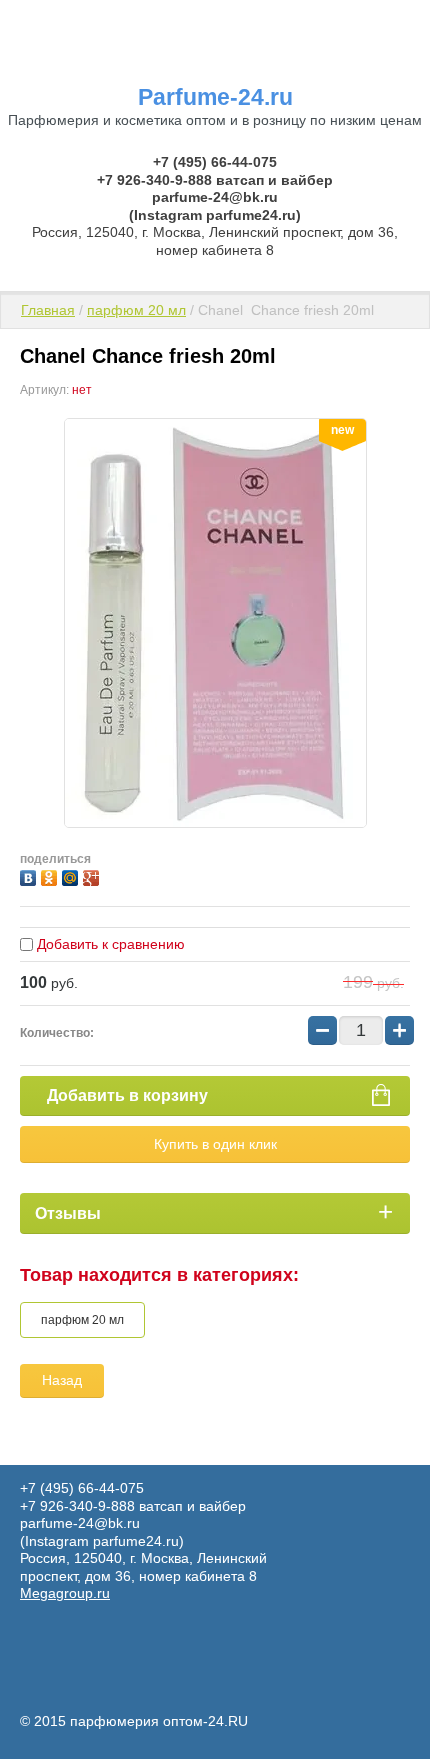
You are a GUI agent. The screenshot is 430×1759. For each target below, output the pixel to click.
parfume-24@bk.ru (215, 197)
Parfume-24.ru (215, 97)
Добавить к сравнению (109, 944)
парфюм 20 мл (136, 310)
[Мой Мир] (72, 875)
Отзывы (68, 1213)
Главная (48, 310)
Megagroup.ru (65, 1593)
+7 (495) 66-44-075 (215, 162)
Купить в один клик (215, 1144)
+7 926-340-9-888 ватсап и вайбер (215, 180)
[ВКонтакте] (30, 875)
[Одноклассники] (51, 875)
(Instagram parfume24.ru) (215, 215)
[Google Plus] (93, 875)
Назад (62, 1380)
